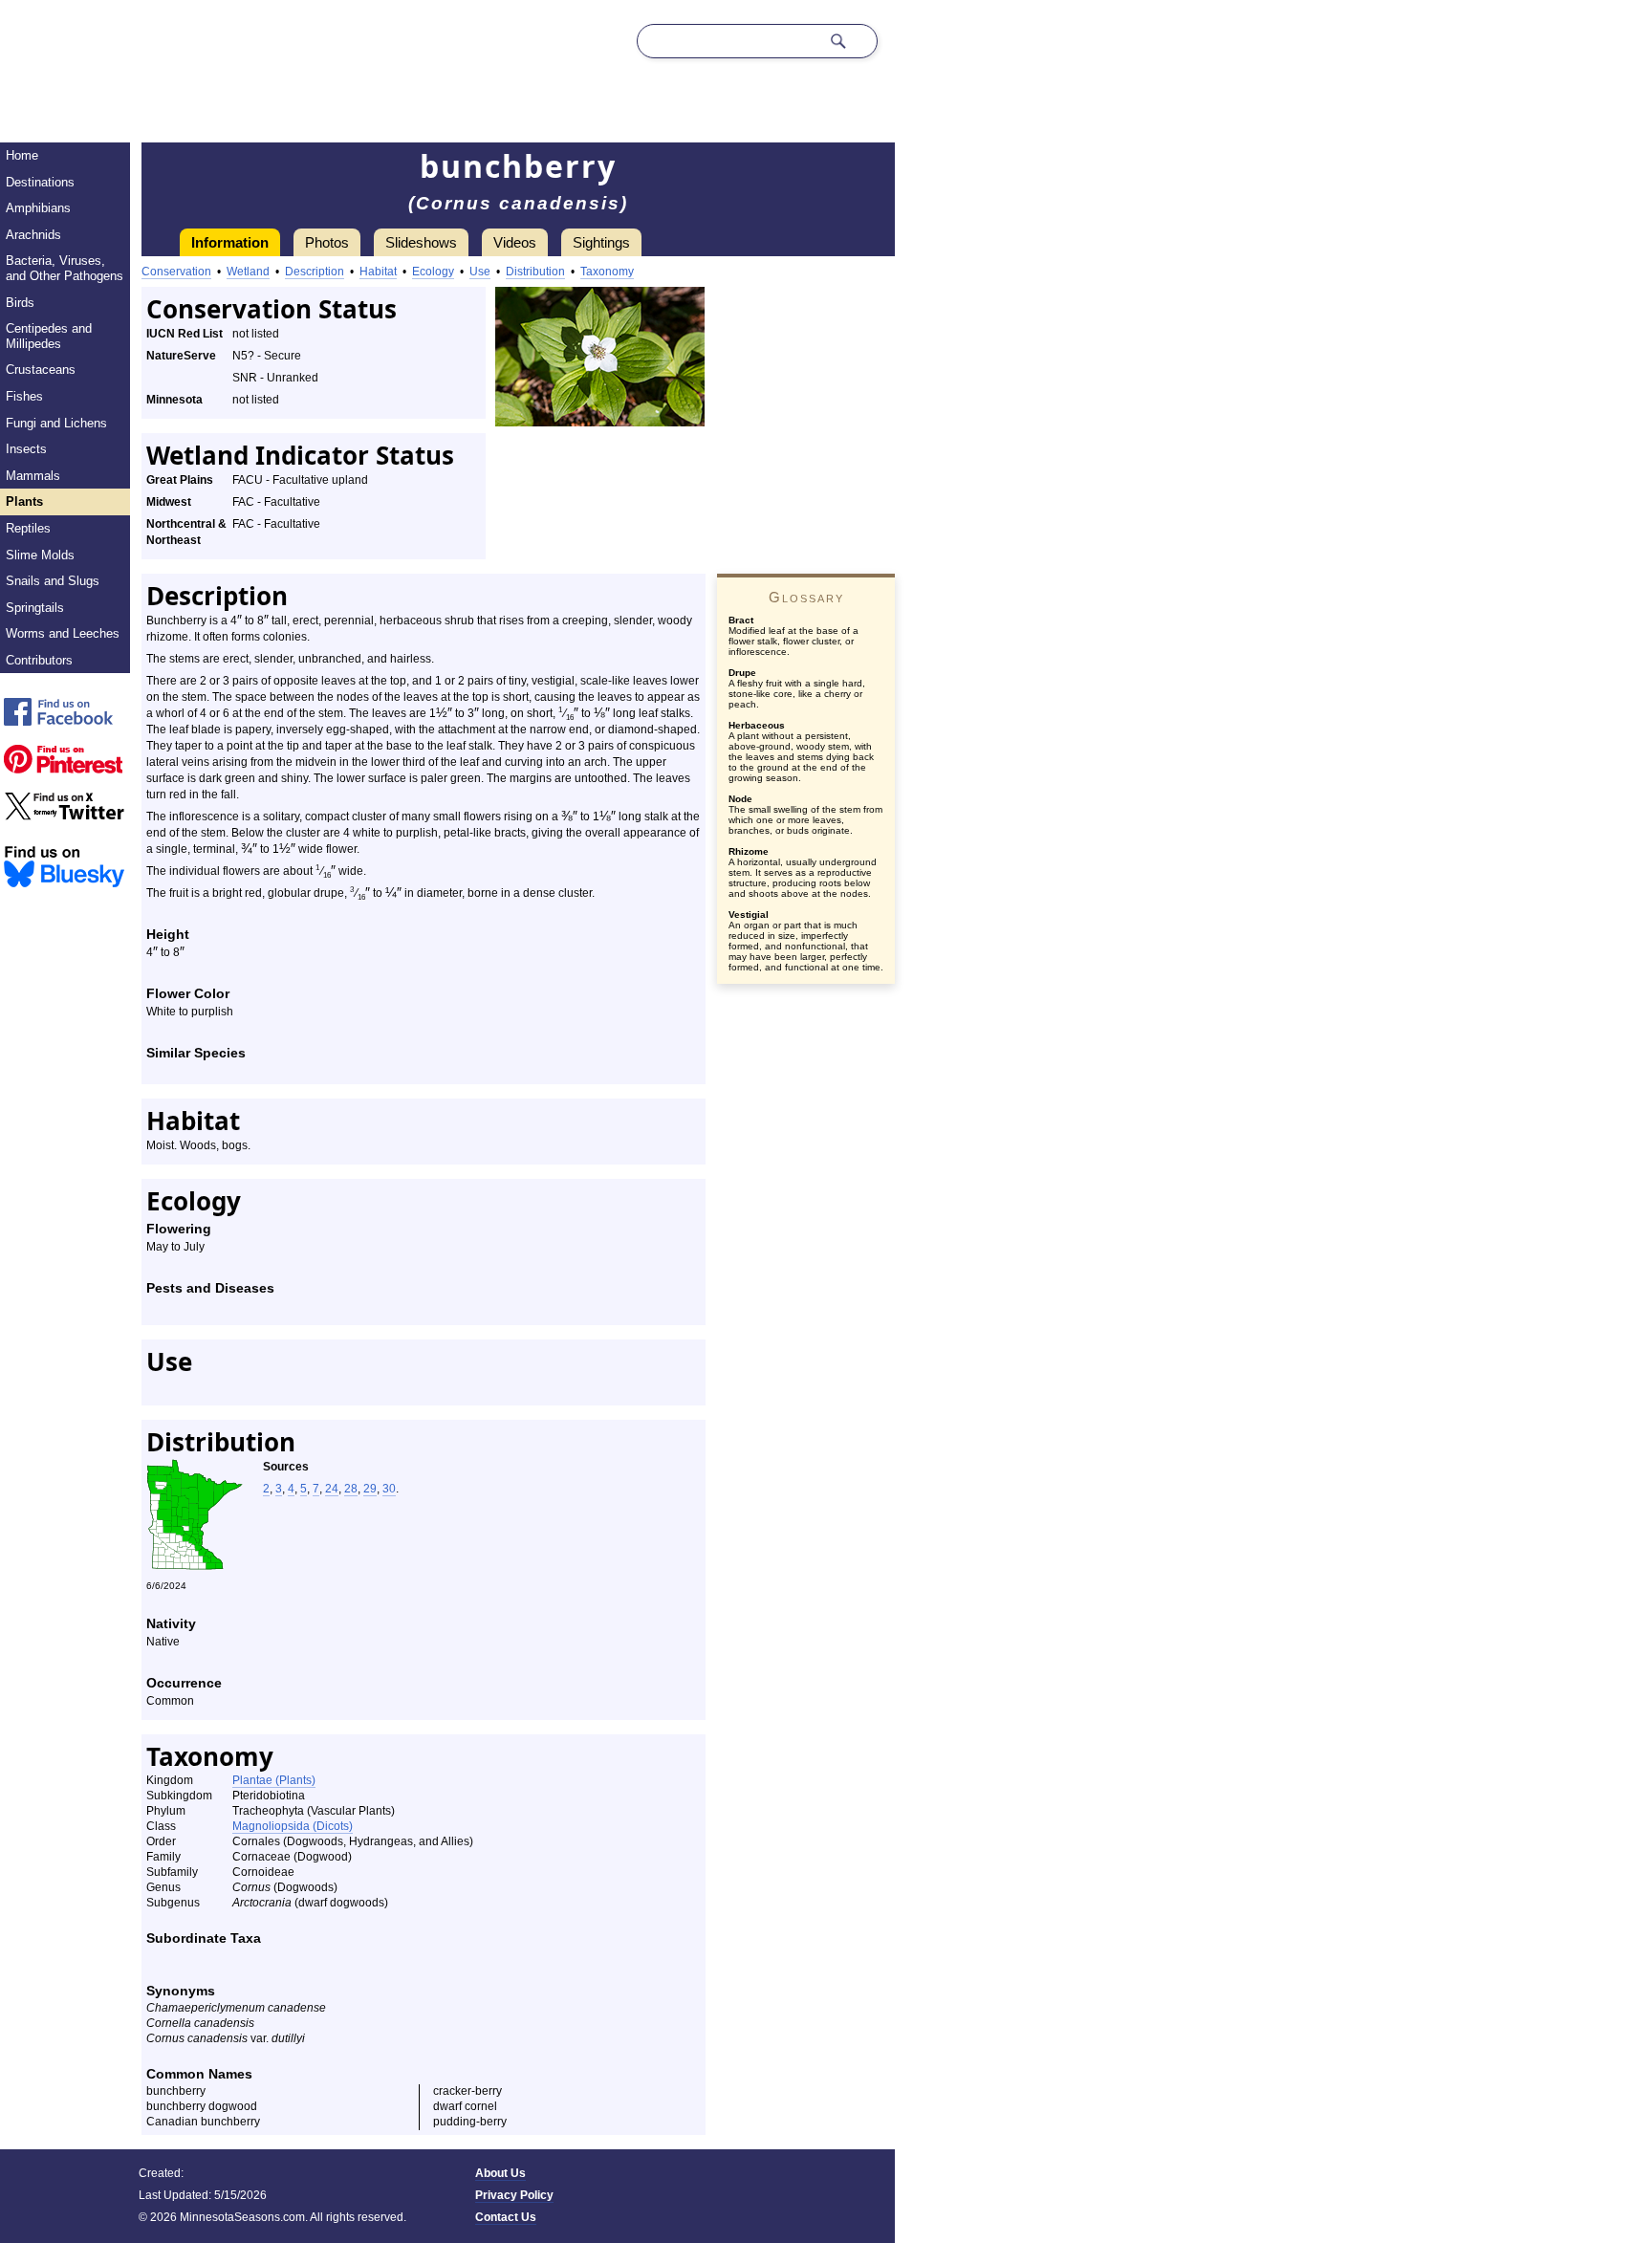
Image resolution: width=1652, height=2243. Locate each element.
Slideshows (421, 242)
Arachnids (33, 235)
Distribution (535, 272)
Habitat (378, 272)
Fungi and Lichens (56, 423)
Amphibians (38, 208)
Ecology (433, 272)
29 (370, 1489)
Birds (20, 303)
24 (332, 1489)
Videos (515, 242)
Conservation (176, 272)
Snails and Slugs (53, 581)
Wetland (248, 272)
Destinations (40, 182)
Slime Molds (40, 555)
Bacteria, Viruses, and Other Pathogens (65, 268)
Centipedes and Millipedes (49, 336)
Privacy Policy (514, 2195)
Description (315, 272)
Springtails (35, 608)
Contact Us (506, 2217)
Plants (24, 501)
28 (351, 1489)
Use (480, 272)
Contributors (39, 660)
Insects (26, 449)
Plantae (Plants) (274, 1780)
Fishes (24, 396)
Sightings (601, 242)
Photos (327, 242)
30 (389, 1489)
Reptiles (28, 528)
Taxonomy (607, 272)
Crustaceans (41, 370)
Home (22, 155)
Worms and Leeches (63, 633)
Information (230, 242)
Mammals (33, 476)
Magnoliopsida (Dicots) (293, 1826)
